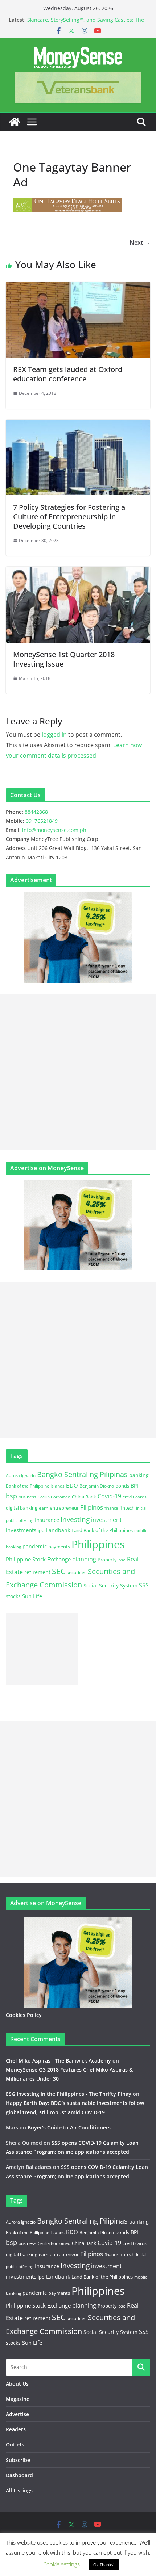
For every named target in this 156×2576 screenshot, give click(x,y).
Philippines (98, 1544)
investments (21, 1530)
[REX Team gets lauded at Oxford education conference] (78, 287)
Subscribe (18, 2460)
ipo (41, 1530)
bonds (122, 1486)
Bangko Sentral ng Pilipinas (82, 1474)
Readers (16, 2429)
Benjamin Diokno (97, 1486)
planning (84, 1559)
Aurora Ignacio (21, 1475)
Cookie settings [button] (61, 2564)
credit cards (135, 1497)
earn (44, 1508)
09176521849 (42, 821)
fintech (127, 1508)
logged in (54, 735)
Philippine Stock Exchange (38, 1559)
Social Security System (110, 1585)
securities (77, 1572)
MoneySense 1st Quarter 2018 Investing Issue (64, 659)
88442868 (36, 812)
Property (107, 1560)
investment (106, 1520)
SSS (144, 1585)
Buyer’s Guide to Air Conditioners (69, 2127)
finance (111, 1508)
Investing (75, 1519)
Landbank (58, 1530)
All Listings (19, 2490)
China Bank (84, 1497)
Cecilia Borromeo (54, 1497)
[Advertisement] (78, 1072)
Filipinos (92, 1507)
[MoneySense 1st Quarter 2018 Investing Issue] (78, 572)
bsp (11, 1496)
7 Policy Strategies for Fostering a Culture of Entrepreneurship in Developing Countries (69, 517)
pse (122, 1560)
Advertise (17, 2414)
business (27, 1497)
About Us (17, 2384)
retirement (37, 1572)
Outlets (15, 2444)
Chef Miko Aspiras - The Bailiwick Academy (58, 2061)
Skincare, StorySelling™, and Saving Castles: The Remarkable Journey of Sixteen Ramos (86, 23)
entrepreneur (64, 1508)
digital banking (22, 1508)
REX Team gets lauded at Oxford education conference (68, 374)
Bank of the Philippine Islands (35, 1486)
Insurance (47, 1520)
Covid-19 (109, 1496)
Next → (140, 242)
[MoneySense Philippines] (15, 122)
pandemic (35, 1546)
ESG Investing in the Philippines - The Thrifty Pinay (69, 2094)
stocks (13, 1596)
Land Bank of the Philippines (102, 1530)
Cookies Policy (24, 2015)
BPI (134, 1486)
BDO (72, 1485)
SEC (59, 1571)
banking (139, 1475)
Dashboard (19, 2475)
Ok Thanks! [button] (104, 2565)
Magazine (18, 2399)
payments (59, 1547)
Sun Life (32, 1596)
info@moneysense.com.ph (54, 830)
